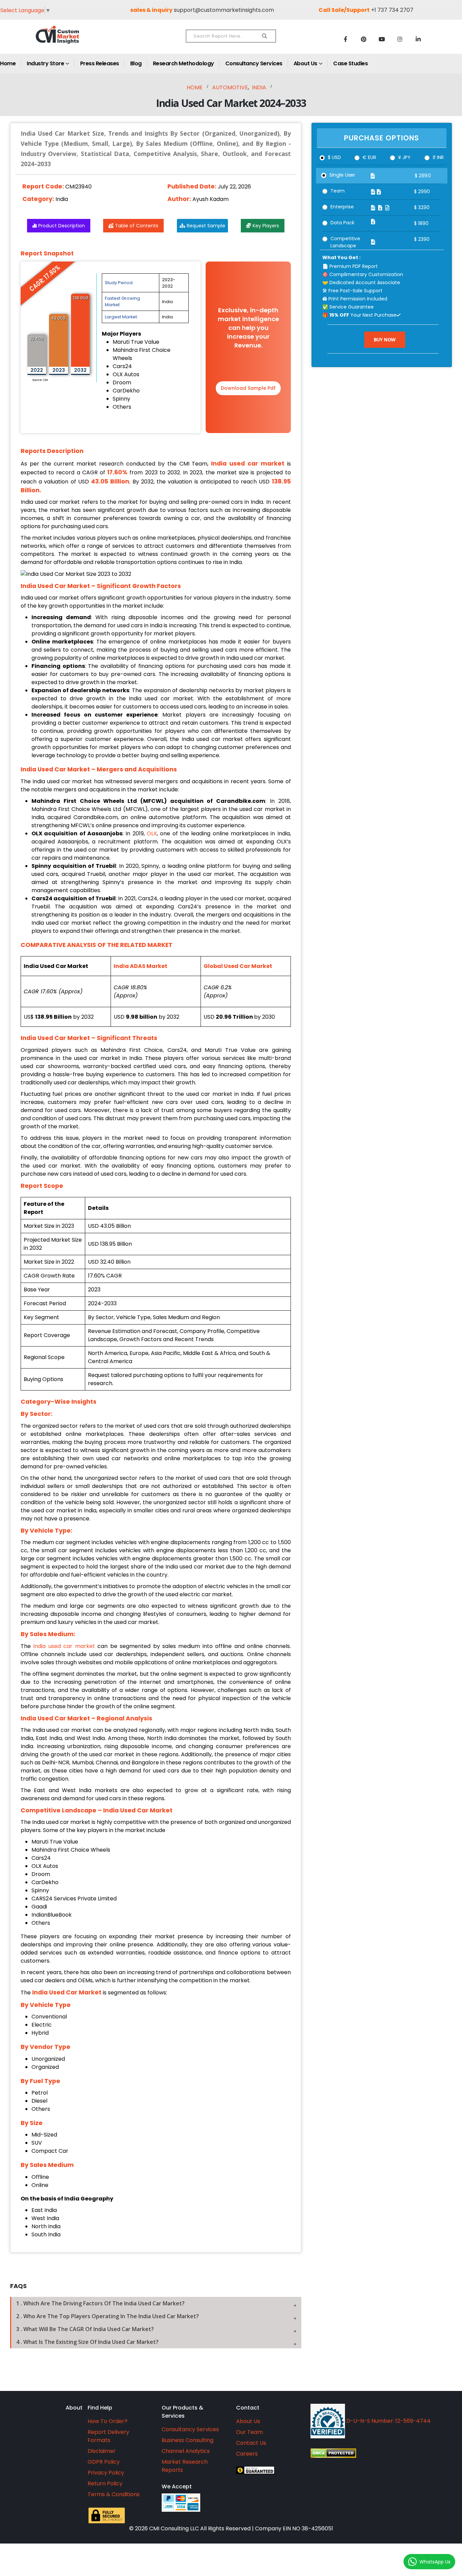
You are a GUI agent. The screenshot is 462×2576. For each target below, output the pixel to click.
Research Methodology (183, 63)
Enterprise (342, 207)
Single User (342, 175)
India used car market (64, 1646)
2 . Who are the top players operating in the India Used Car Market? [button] (108, 2316)
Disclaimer (102, 2451)
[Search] (265, 36)
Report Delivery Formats (108, 2436)
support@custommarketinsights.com (224, 10)
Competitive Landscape (345, 242)
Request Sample (206, 226)
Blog (136, 63)
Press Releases (100, 63)
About (74, 2408)
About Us (305, 63)
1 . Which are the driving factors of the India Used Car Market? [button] (100, 2303)
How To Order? (108, 2421)
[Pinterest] (364, 39)
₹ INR (438, 157)
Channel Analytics (186, 2451)
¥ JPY (404, 157)
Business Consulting (188, 2440)
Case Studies (350, 63)
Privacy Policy (106, 2473)
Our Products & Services (182, 2412)
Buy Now (385, 340)
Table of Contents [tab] (137, 226)
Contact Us (251, 2443)
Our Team (249, 2432)
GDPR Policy (104, 2462)
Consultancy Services (254, 63)
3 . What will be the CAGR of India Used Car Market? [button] (85, 2329)
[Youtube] (382, 39)
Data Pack (342, 223)
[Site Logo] (72, 40)
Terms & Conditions (114, 2494)
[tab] (156, 2303)
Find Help (100, 2408)
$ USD (334, 157)
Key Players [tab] (266, 226)
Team (338, 191)
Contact (248, 2408)
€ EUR (369, 157)
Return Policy (105, 2483)
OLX (152, 833)
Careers (247, 2454)
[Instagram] (400, 39)
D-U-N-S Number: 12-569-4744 (388, 2421)
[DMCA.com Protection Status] (380, 2453)
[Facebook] (345, 39)
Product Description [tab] (62, 226)
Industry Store (45, 63)
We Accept (177, 2487)
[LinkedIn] (418, 39)
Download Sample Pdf (248, 388)
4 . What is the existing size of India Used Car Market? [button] (87, 2342)
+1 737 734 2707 (392, 10)
